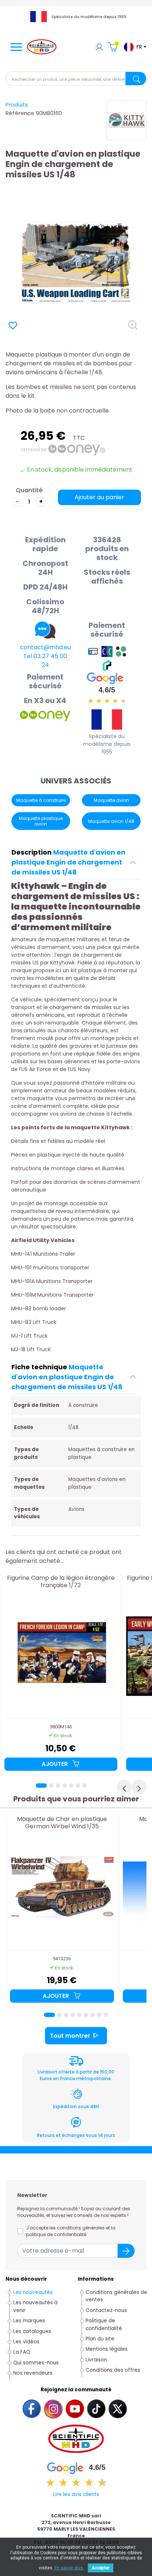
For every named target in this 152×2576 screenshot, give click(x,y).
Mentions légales (107, 2349)
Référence (20, 113)
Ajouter (56, 1764)
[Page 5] (71, 1786)
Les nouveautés (33, 2292)
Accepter (101, 2568)
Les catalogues (32, 2331)
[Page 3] (58, 1786)
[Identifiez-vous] (99, 48)
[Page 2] (51, 1786)
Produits (17, 105)
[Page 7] (84, 1786)
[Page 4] (65, 1786)
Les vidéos (26, 2342)
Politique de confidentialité (104, 2324)
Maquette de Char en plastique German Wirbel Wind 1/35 (62, 1823)
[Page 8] (99, 2015)
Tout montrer (70, 2036)
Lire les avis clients (76, 2494)
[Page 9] (106, 2015)
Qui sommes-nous (36, 2363)
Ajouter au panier (99, 497)
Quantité (29, 490)
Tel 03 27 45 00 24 (45, 660)
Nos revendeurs (33, 2373)
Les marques (29, 2321)
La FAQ (22, 2352)
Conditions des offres (114, 2370)
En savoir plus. (69, 2568)
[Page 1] (41, 1786)
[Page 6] (78, 1786)
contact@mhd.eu (45, 647)
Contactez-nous (106, 2310)
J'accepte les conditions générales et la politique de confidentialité (71, 2231)
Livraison (96, 2360)
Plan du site (100, 2339)
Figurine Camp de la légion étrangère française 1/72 (61, 1582)
